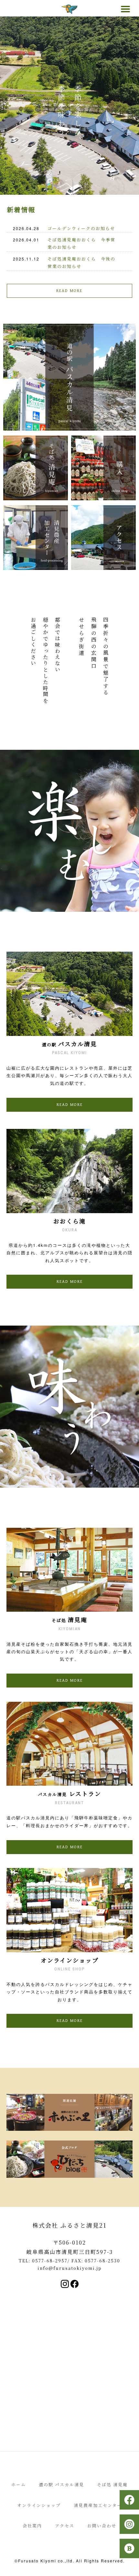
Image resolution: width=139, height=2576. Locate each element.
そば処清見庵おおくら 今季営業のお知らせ (81, 243)
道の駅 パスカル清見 (61, 2484)
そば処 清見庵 (112, 2484)
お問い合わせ (102, 2526)
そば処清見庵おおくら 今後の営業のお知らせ (81, 262)
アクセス (65, 2526)
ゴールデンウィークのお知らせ (81, 228)
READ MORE (69, 291)
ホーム (19, 2484)
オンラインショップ (39, 2505)
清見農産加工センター (98, 2505)
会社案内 (32, 2526)
